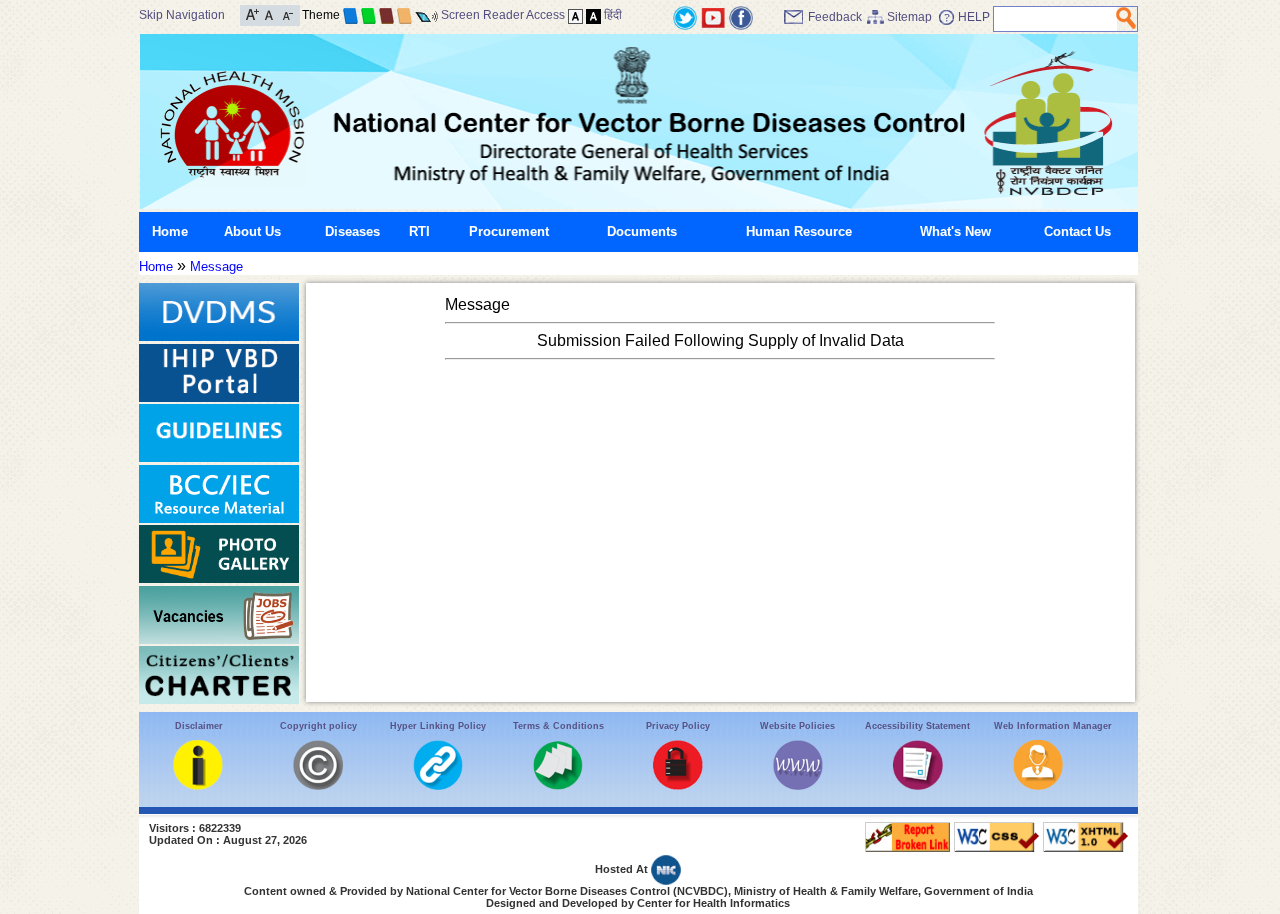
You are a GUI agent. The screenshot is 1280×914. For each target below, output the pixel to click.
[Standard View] (575, 15)
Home (170, 231)
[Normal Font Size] (269, 13)
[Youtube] (713, 16)
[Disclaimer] (198, 785)
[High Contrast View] (593, 15)
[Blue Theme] (350, 15)
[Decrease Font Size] (286, 13)
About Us (252, 231)
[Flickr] (741, 16)
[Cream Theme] (404, 15)
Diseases (352, 231)
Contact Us (1077, 231)
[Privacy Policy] (678, 785)
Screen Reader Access (503, 15)
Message (216, 266)
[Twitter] (685, 16)
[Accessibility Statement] (918, 785)
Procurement (509, 231)
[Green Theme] (368, 15)
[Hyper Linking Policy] (438, 785)
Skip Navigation (182, 15)
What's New (955, 231)
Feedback (835, 17)
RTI (419, 231)
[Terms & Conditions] (558, 785)
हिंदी (613, 15)
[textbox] (1055, 19)
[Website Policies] (798, 785)
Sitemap (909, 17)
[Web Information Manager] (1038, 785)
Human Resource (799, 231)
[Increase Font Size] (252, 13)
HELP (974, 17)
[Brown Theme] (386, 15)
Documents (642, 231)
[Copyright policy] (318, 785)
